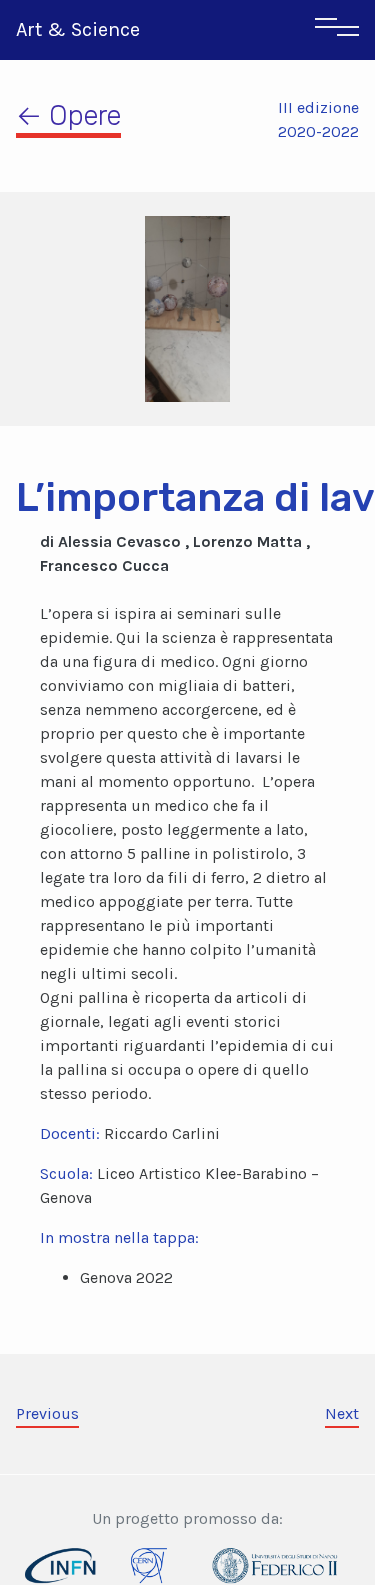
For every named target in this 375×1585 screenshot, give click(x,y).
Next (342, 1413)
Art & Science (78, 29)
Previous (47, 1413)
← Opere (68, 115)
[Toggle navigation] (337, 30)
